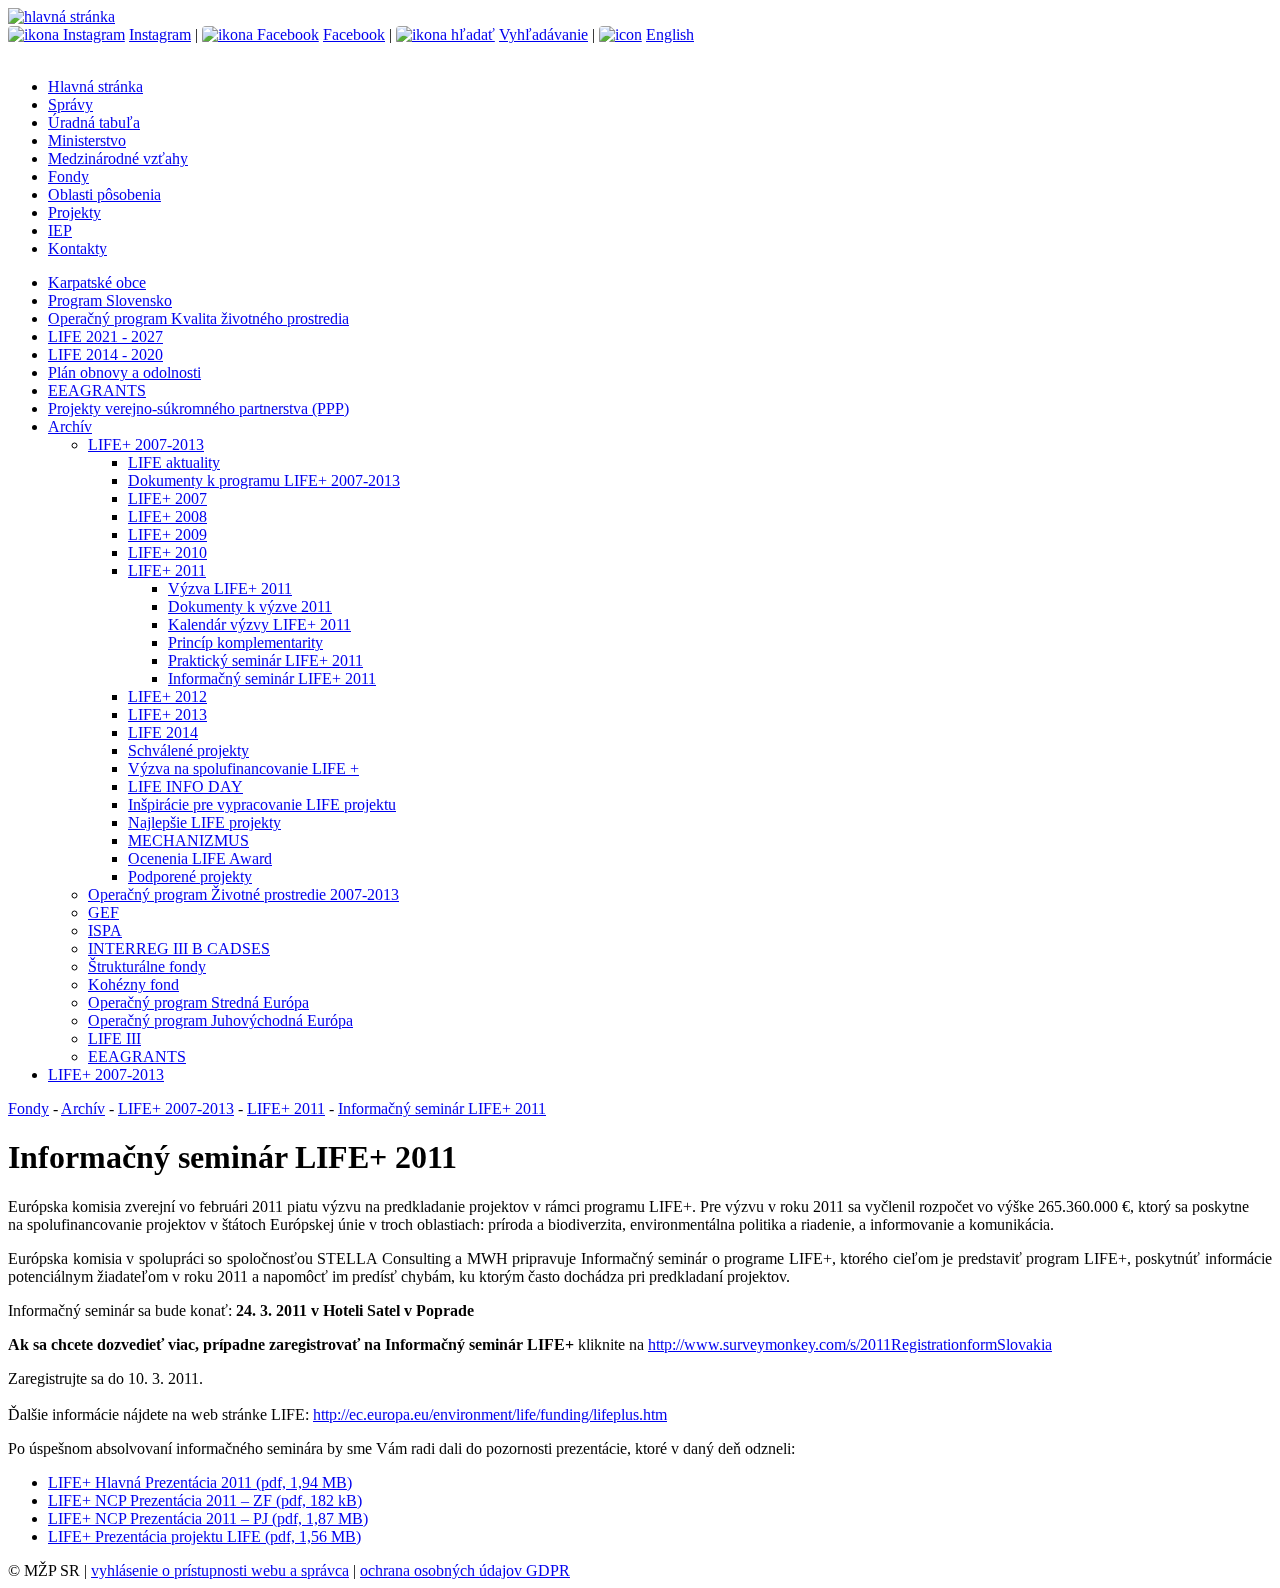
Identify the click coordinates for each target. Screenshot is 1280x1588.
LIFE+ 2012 (167, 696)
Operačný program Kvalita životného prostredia (198, 318)
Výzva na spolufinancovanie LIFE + (243, 768)
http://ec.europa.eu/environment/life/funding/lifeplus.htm (490, 1414)
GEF (103, 912)
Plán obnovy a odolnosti (124, 372)
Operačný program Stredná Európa (198, 1002)
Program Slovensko (110, 300)
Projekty (74, 212)
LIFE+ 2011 (167, 570)
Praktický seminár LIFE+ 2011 (265, 660)
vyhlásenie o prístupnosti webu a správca (220, 1570)
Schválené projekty (188, 750)
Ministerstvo (87, 140)
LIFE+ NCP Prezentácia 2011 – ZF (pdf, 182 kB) (205, 1500)
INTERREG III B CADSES (179, 948)
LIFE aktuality (174, 462)
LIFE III (114, 1038)
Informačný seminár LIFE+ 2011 (272, 678)
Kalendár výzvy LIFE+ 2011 (259, 624)
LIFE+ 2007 (167, 498)
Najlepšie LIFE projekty (204, 822)
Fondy (68, 176)
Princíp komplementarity (245, 642)
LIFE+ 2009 (167, 534)
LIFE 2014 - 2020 (105, 354)
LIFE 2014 (163, 732)
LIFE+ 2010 (167, 552)
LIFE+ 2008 (167, 516)
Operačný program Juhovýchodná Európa (220, 1020)
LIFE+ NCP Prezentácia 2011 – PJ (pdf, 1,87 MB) (208, 1518)
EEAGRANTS (97, 390)
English (670, 34)
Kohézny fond (133, 984)
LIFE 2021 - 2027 (105, 336)
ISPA (105, 930)
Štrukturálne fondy (147, 966)
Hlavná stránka (95, 86)
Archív (70, 426)
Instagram (160, 34)
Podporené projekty (190, 876)
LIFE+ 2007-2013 (146, 444)
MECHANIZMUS (188, 840)
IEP (60, 230)
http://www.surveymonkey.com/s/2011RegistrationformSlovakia (850, 1344)
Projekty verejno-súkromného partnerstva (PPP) (198, 408)
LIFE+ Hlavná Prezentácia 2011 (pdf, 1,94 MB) (200, 1482)
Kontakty (77, 248)
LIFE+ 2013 (167, 714)
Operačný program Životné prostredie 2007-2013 (243, 894)
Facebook (354, 34)
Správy (70, 104)
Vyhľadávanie (543, 34)
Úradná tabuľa (94, 122)
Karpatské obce (97, 282)
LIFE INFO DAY (185, 786)
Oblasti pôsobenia (104, 194)
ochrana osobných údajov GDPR (465, 1570)
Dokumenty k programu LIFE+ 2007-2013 (264, 480)
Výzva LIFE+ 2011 (230, 588)
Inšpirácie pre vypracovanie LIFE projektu (262, 804)
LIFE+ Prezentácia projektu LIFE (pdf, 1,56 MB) (204, 1536)
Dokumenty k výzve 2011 (250, 606)
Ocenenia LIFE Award (200, 858)
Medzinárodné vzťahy (118, 158)
